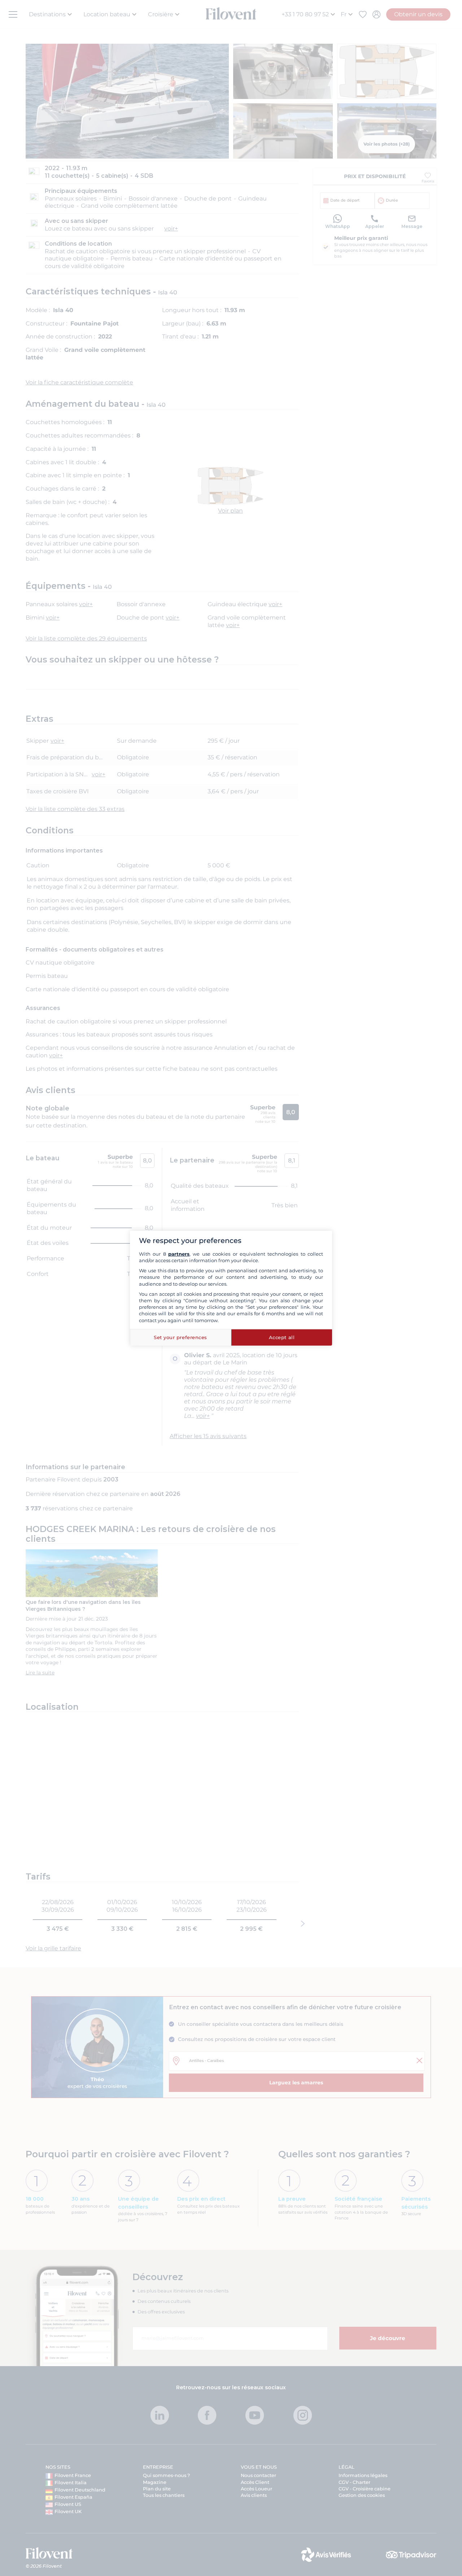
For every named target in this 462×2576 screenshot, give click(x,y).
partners (179, 1254)
